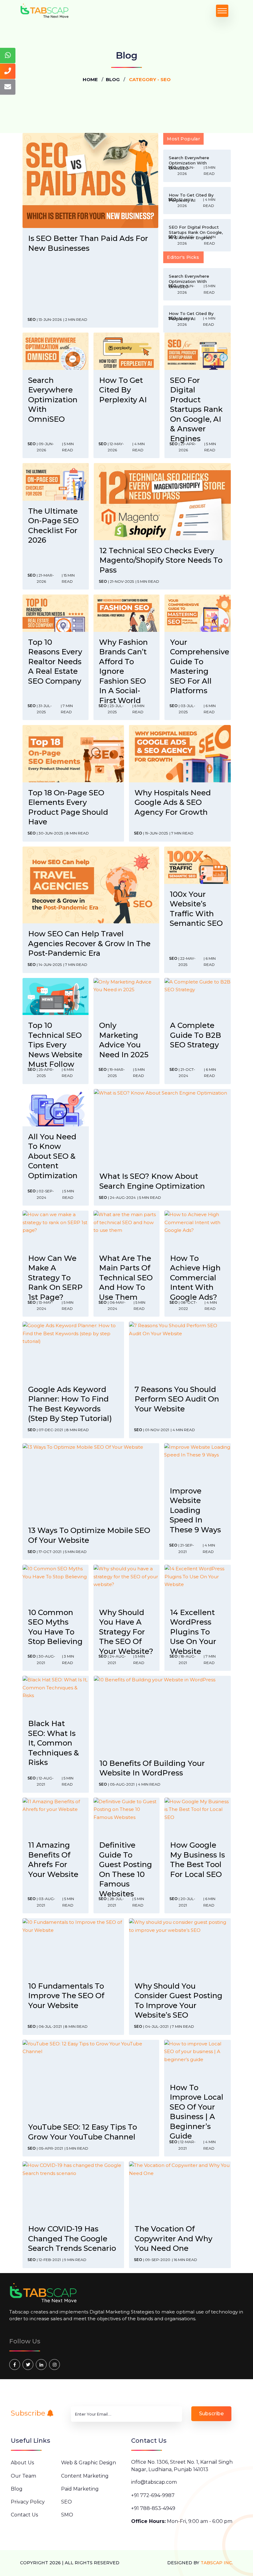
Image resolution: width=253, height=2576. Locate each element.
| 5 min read (209, 170)
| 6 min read (138, 709)
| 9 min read (74, 2260)
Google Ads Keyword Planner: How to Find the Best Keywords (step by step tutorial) (70, 1404)
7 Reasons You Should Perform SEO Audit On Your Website (177, 1399)
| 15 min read (68, 578)
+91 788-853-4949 (153, 2508)
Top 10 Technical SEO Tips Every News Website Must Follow (55, 1045)
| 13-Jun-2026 (49, 319)
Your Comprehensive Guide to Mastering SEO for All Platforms (200, 667)
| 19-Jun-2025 (156, 833)
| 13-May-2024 (45, 1305)
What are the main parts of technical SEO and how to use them (126, 1278)
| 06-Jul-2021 (49, 2026)
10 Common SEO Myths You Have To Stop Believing (55, 1627)
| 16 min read (185, 2260)
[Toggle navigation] (222, 11)
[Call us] (8, 71)
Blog (113, 79)
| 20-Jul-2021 (187, 1902)
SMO (67, 2515)
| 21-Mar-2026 (45, 578)
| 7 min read (67, 709)
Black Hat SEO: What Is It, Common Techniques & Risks (54, 1743)
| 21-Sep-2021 (186, 1548)
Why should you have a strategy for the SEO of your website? (126, 1632)
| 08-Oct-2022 (188, 1305)
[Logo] (45, 11)
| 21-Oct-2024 (187, 1073)
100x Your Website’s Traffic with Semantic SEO (196, 909)
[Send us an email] (8, 87)
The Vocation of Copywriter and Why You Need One (173, 2238)
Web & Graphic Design (89, 2463)
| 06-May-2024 (117, 1305)
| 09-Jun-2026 (186, 170)
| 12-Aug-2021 (45, 1781)
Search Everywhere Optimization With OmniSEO (53, 400)
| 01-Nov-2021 (156, 1430)
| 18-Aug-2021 (187, 1659)
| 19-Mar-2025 (116, 1073)
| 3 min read (68, 1659)
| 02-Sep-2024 (45, 1194)
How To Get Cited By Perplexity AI (123, 390)
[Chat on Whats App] (8, 56)
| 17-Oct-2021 (49, 1552)
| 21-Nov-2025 (121, 581)
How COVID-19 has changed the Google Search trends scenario (72, 2238)
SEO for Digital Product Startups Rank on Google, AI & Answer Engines (196, 409)
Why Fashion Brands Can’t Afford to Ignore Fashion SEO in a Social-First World (123, 671)
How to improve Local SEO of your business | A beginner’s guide (197, 2112)
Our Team (23, 2476)
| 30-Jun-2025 (50, 833)
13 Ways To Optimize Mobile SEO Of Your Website (89, 1535)
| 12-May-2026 (186, 203)
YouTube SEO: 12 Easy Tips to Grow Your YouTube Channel (83, 2132)
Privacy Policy (28, 2502)
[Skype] (54, 2365)
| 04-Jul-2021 (156, 2026)
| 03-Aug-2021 (46, 1902)
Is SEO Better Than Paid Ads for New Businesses (88, 243)
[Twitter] (28, 2365)
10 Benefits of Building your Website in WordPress (152, 1768)
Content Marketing (85, 2476)
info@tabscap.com (154, 2482)
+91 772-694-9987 (153, 2495)
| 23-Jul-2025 (116, 709)
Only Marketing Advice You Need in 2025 (124, 1040)
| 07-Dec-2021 (50, 1430)
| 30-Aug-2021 (46, 1659)
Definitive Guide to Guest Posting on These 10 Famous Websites (126, 1869)
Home (90, 79)
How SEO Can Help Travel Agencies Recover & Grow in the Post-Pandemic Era (89, 943)
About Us (22, 2463)
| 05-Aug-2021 (121, 1784)
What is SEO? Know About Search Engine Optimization (152, 1181)
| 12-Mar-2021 (187, 2145)
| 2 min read (75, 319)
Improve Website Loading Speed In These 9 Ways (195, 1510)
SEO (32, 319)
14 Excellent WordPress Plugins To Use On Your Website (193, 1632)
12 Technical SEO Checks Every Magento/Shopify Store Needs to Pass (161, 560)
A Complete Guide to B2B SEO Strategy (196, 1035)
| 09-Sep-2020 (157, 2260)
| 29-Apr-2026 (186, 240)
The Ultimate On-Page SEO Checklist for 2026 (53, 526)
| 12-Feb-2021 (49, 2260)
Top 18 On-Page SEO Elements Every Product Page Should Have (68, 807)
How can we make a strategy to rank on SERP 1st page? (55, 1278)
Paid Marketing (80, 2489)
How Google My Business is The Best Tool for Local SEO (197, 1860)
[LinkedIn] (41, 2365)
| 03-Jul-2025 (187, 709)
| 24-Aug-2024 (122, 1197)
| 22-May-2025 (187, 961)
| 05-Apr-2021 (50, 2148)
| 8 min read (77, 833)
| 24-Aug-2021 (117, 1659)
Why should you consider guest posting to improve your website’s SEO (178, 2001)
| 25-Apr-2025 (45, 1073)
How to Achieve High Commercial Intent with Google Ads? (195, 1278)
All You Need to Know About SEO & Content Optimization (53, 1156)
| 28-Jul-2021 (116, 1902)
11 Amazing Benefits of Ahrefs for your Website (53, 1860)
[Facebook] (15, 2365)
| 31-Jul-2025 (44, 709)
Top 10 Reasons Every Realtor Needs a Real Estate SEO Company (55, 662)
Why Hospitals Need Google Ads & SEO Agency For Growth (173, 802)
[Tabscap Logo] (44, 2293)
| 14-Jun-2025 (49, 965)
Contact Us (24, 2515)
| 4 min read (209, 203)
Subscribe (29, 2413)
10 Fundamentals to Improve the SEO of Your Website (66, 1996)
